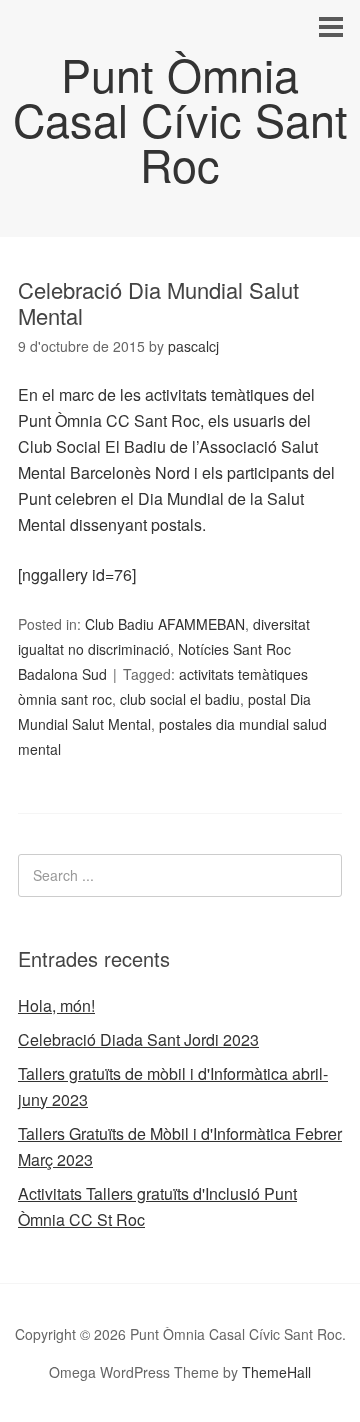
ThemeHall (276, 1372)
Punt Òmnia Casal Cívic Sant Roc (180, 118)
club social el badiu (180, 699)
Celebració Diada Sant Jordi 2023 (138, 1039)
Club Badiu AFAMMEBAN (165, 624)
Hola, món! (56, 1005)
